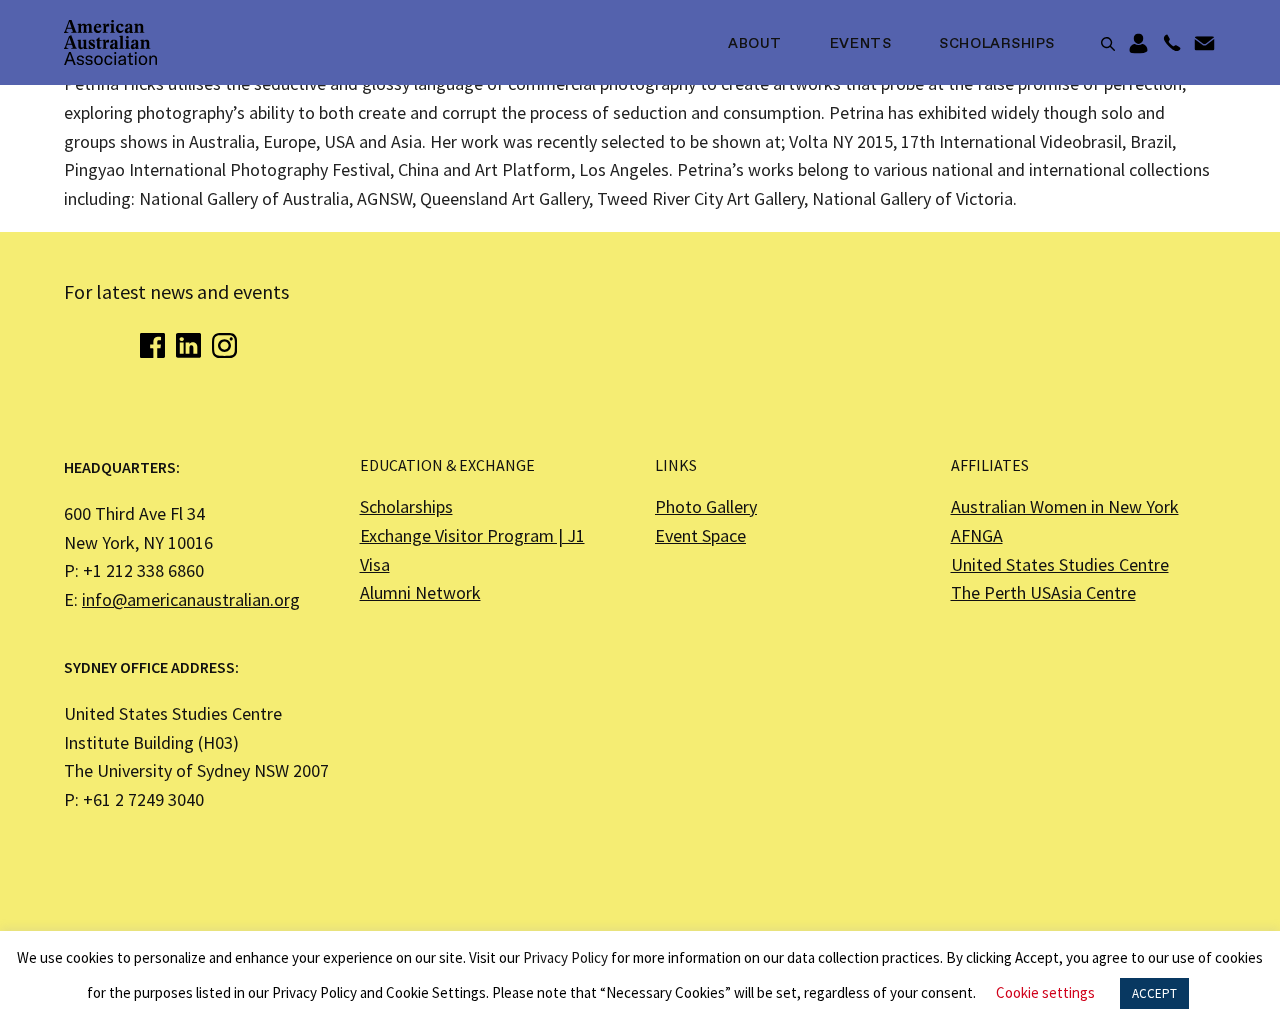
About (755, 44)
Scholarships (997, 44)
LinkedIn (188, 345)
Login (1138, 44)
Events (860, 44)
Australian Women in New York (1065, 506)
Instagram (224, 345)
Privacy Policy (565, 957)
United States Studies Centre (1060, 564)
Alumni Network (420, 592)
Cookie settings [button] (1045, 992)
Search (1108, 44)
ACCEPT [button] (1154, 993)
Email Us (1204, 44)
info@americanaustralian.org (191, 599)
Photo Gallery (706, 506)
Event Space (700, 535)
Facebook (152, 345)
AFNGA (977, 535)
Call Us (1171, 44)
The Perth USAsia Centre (1043, 592)
